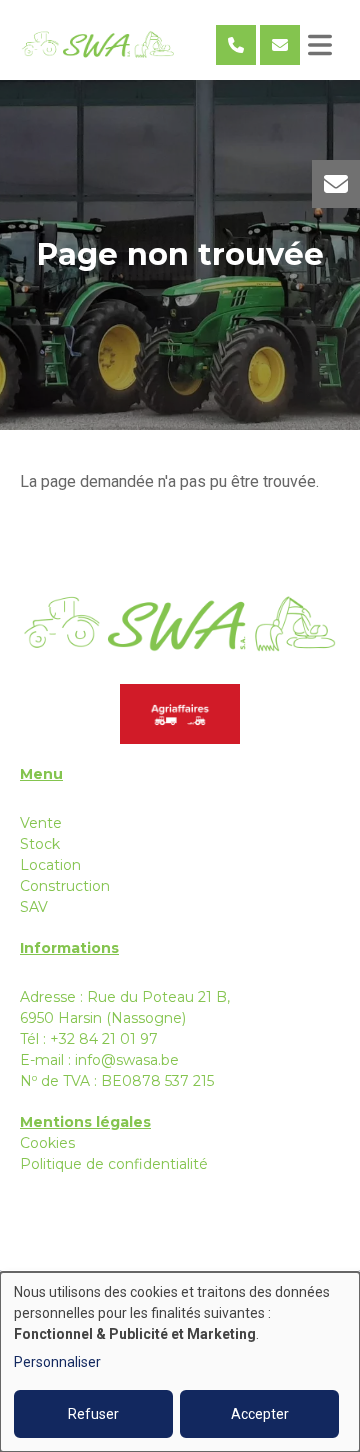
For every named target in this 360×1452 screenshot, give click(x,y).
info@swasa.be (127, 1060)
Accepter (260, 1414)
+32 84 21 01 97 (104, 1039)
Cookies (47, 1143)
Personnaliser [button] (57, 1362)
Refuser (93, 1414)
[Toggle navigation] (320, 45)
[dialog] (180, 1362)
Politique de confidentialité (114, 1164)
